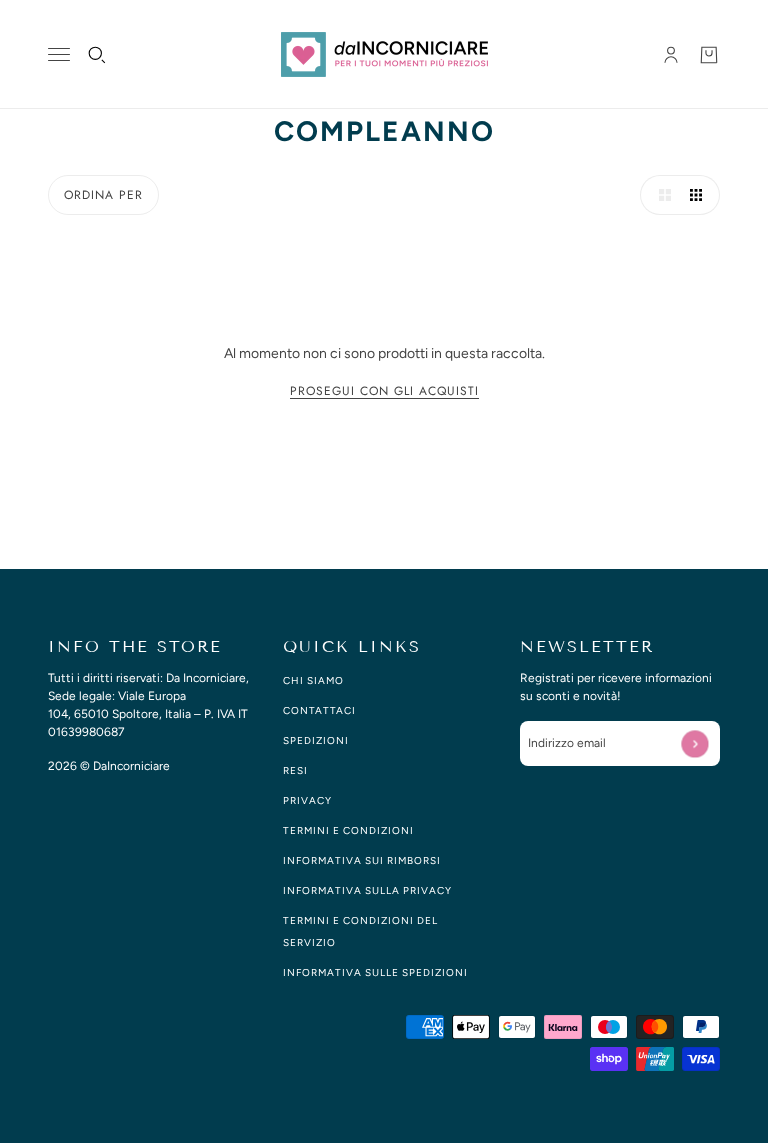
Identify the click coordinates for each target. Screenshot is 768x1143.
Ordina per (103, 195)
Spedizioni (316, 740)
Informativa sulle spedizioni (375, 972)
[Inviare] (694, 743)
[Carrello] (709, 55)
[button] (660, 195)
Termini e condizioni (348, 830)
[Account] (671, 55)
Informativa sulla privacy (367, 890)
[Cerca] (97, 55)
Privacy (307, 800)
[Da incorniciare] (384, 54)
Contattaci (319, 710)
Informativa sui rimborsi (362, 860)
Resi (295, 770)
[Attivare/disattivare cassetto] (59, 54)
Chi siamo (313, 680)
